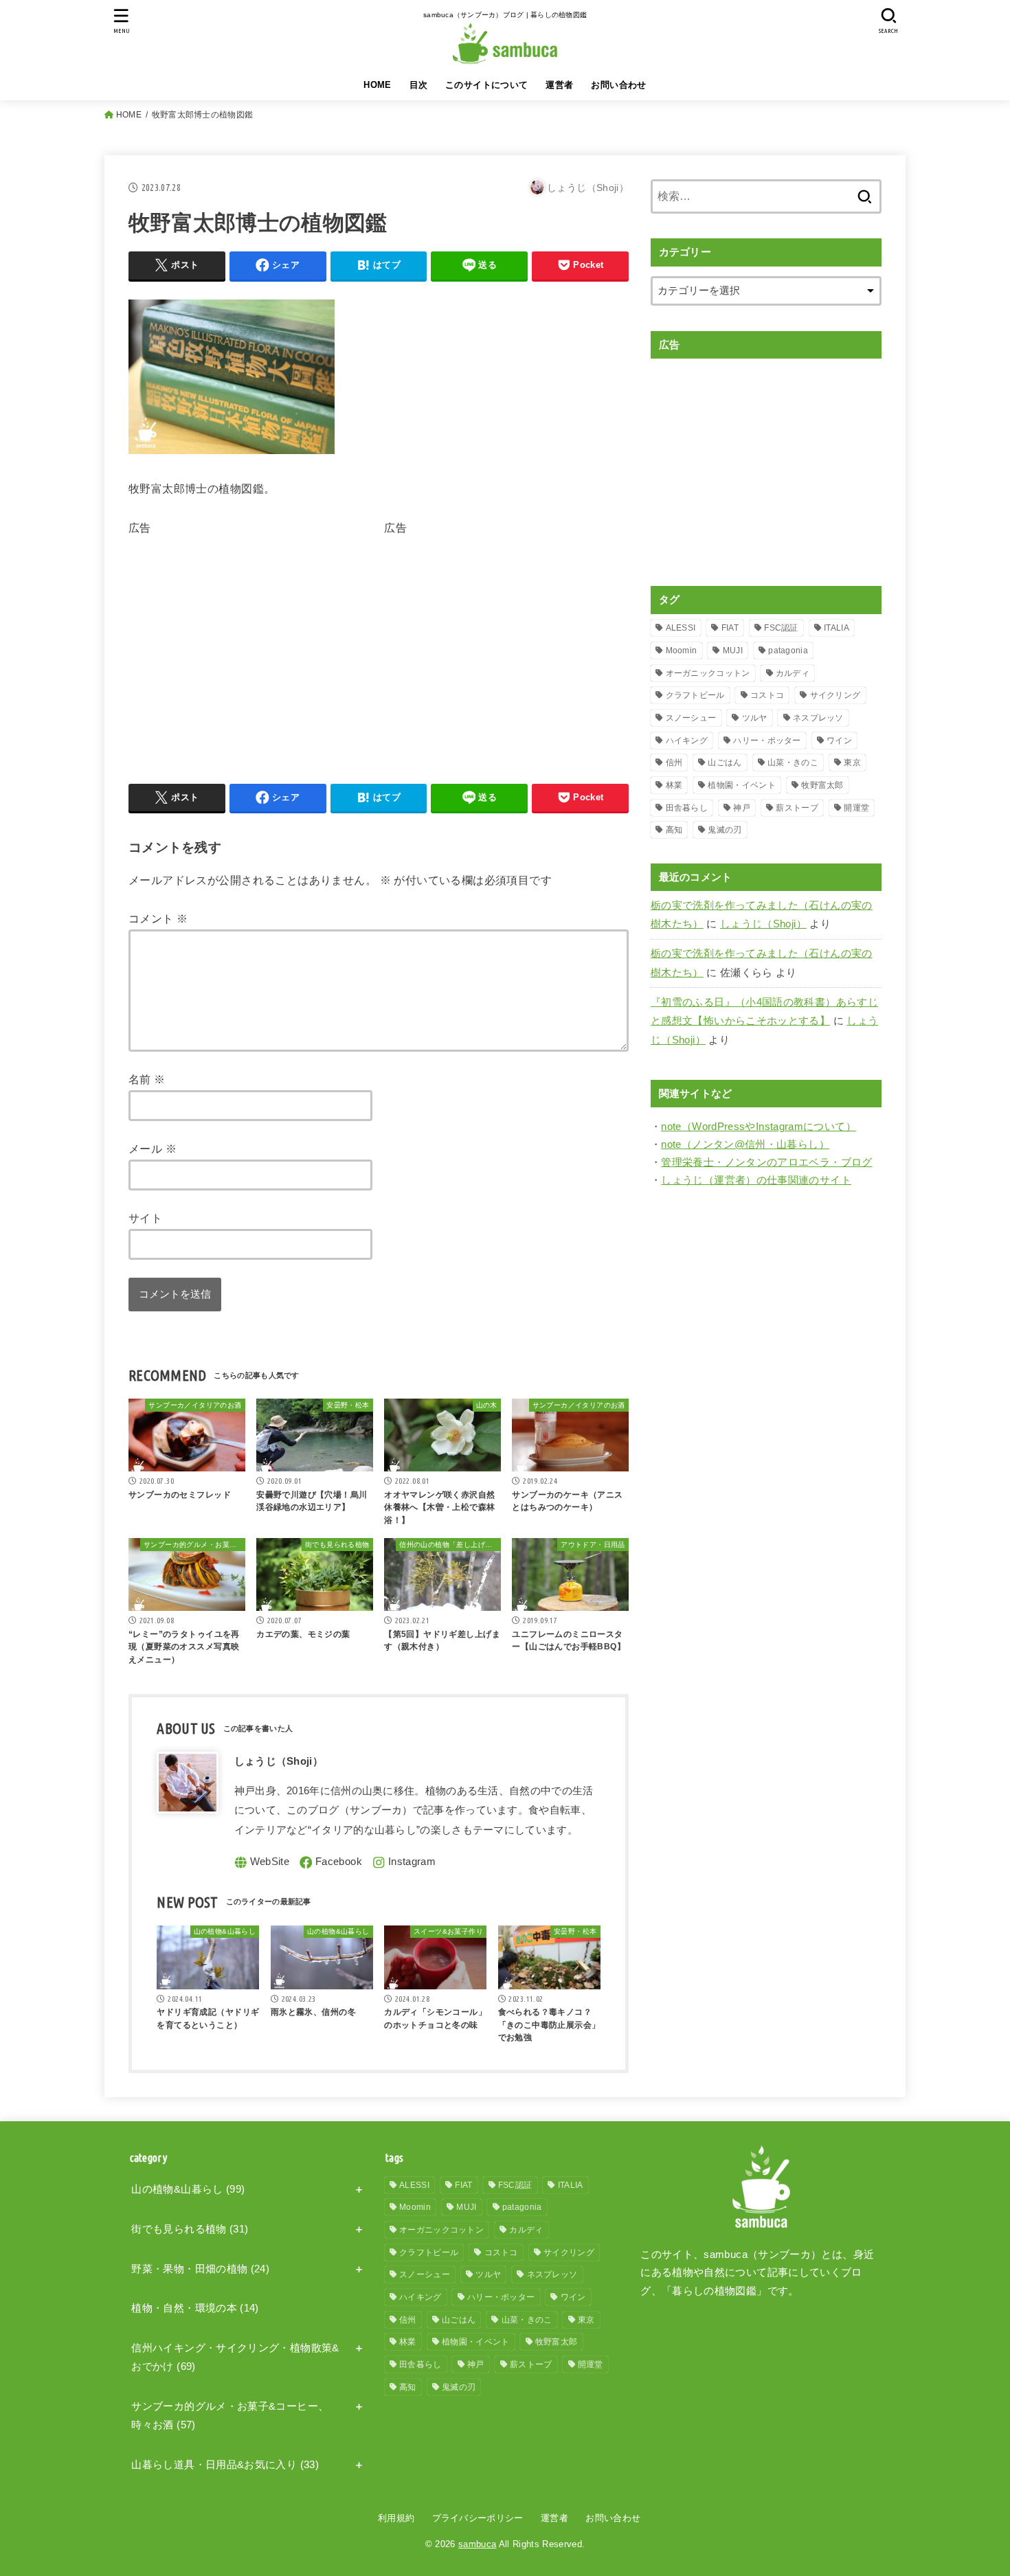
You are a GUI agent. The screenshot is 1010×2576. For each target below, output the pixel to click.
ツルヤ (755, 718)
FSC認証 (781, 628)
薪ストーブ (797, 808)
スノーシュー (691, 718)
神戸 (742, 808)
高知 (674, 830)
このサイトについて (487, 85)
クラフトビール (695, 695)
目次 (419, 85)
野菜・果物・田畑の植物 (200, 2269)
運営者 (559, 85)
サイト (145, 1218)
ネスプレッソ (818, 718)
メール (153, 1149)
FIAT (730, 628)
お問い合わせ (618, 85)
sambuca (477, 2544)
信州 (674, 762)
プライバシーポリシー (478, 2518)
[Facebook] (331, 1863)
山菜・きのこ (793, 762)
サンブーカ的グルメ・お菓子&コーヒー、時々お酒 (230, 2416)
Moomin (682, 651)
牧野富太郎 (822, 785)
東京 (852, 762)
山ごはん (725, 762)
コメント (158, 918)
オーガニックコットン (708, 673)
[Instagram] (404, 1863)
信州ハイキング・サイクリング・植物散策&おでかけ (235, 2358)
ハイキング (687, 741)
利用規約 (396, 2518)
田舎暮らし (687, 808)
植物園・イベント (741, 785)
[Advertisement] (244, 635)
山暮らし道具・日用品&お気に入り (225, 2465)
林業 (674, 785)
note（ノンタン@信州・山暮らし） (745, 1144)
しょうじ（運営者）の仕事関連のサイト (756, 1180)
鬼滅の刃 (725, 830)
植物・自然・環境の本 (195, 2308)
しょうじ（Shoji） (763, 924)
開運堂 (856, 808)
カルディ (793, 673)
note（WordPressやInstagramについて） (759, 1127)
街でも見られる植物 (190, 2229)
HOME (378, 85)
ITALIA (837, 628)
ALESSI (681, 628)
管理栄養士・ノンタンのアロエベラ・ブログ (766, 1162)
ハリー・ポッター (767, 741)
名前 (147, 1079)
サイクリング (835, 695)
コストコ (767, 695)
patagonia (788, 651)
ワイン (839, 741)
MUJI (733, 651)
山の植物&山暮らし (188, 2189)
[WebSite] (262, 1863)
